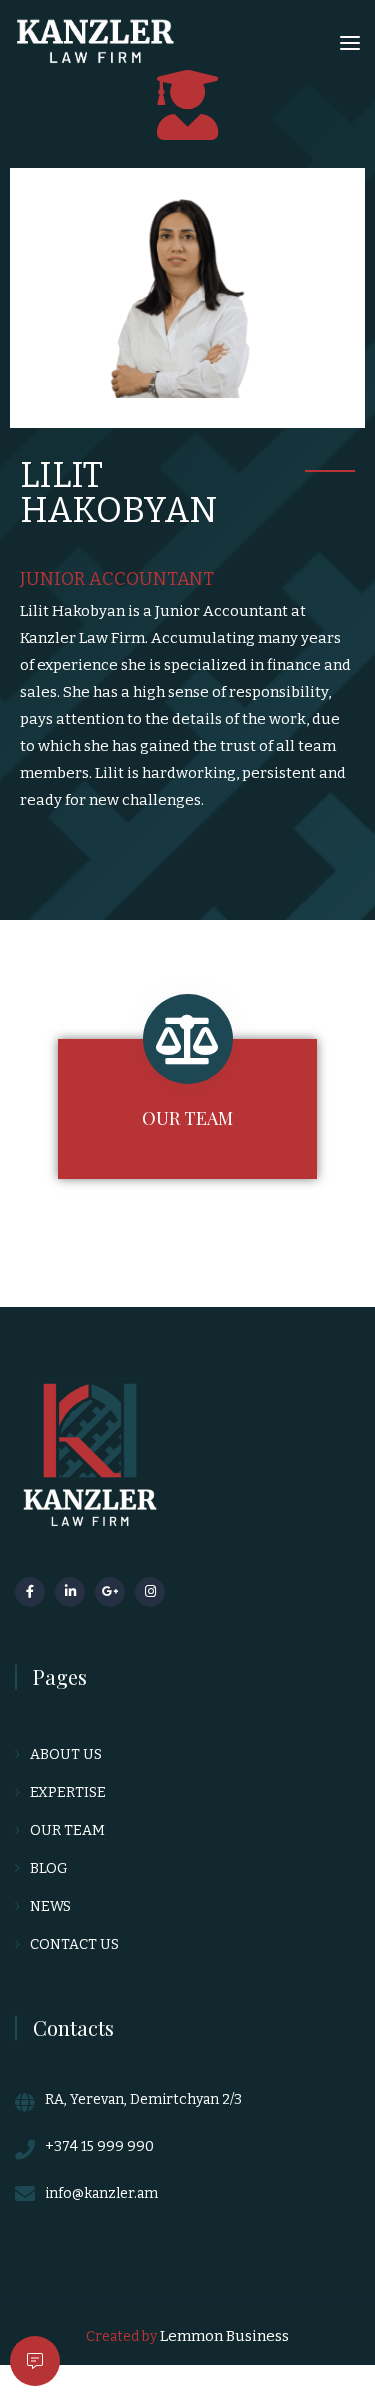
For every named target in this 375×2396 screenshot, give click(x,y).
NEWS (50, 1906)
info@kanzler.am (101, 2193)
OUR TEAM (187, 1118)
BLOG (49, 1868)
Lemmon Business (224, 2336)
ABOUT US (66, 1754)
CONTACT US (74, 1944)
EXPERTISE (68, 1792)
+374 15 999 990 (99, 2146)
